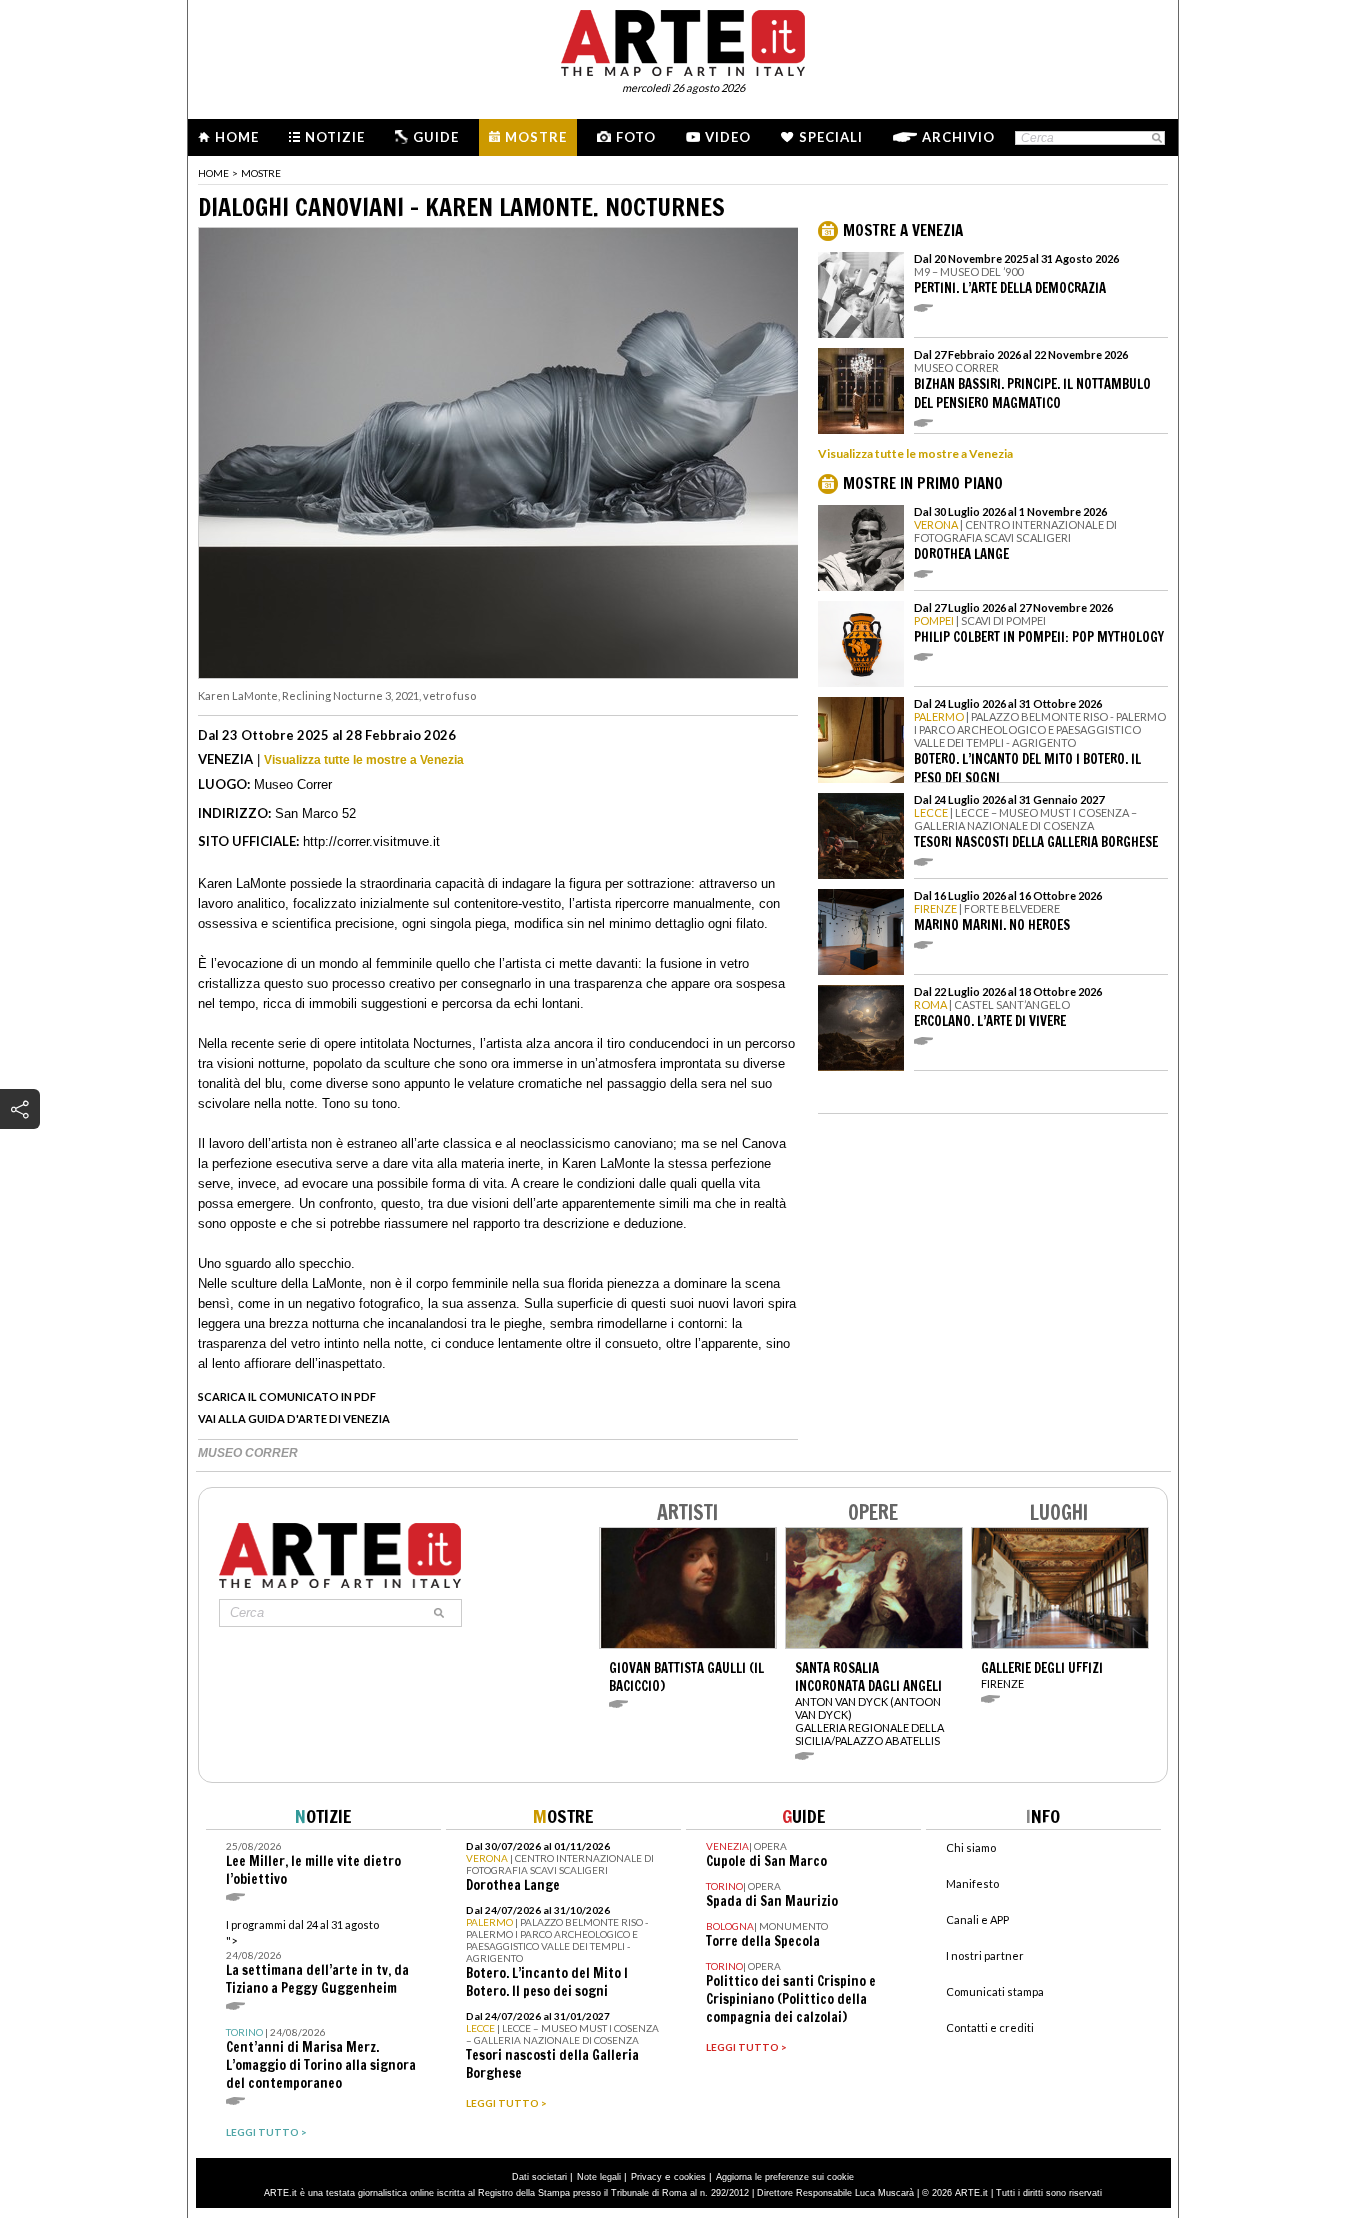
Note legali (599, 2177)
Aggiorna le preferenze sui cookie (785, 2177)
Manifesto (972, 1883)
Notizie (335, 137)
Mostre (536, 137)
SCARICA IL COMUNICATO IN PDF (287, 1396)
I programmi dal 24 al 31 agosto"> (317, 1957)
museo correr (248, 1453)
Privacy (646, 2177)
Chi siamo (971, 1847)
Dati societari (539, 2177)
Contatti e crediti (990, 2027)
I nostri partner (985, 1955)
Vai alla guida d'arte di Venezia (294, 1418)
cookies (690, 2177)
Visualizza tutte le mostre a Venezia (364, 760)
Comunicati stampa (995, 1991)
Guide (436, 137)
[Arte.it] (683, 40)
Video (728, 137)
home (213, 173)
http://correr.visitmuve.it (371, 841)
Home (237, 137)
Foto (636, 137)
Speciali (831, 137)
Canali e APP (977, 1919)
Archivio (958, 137)
